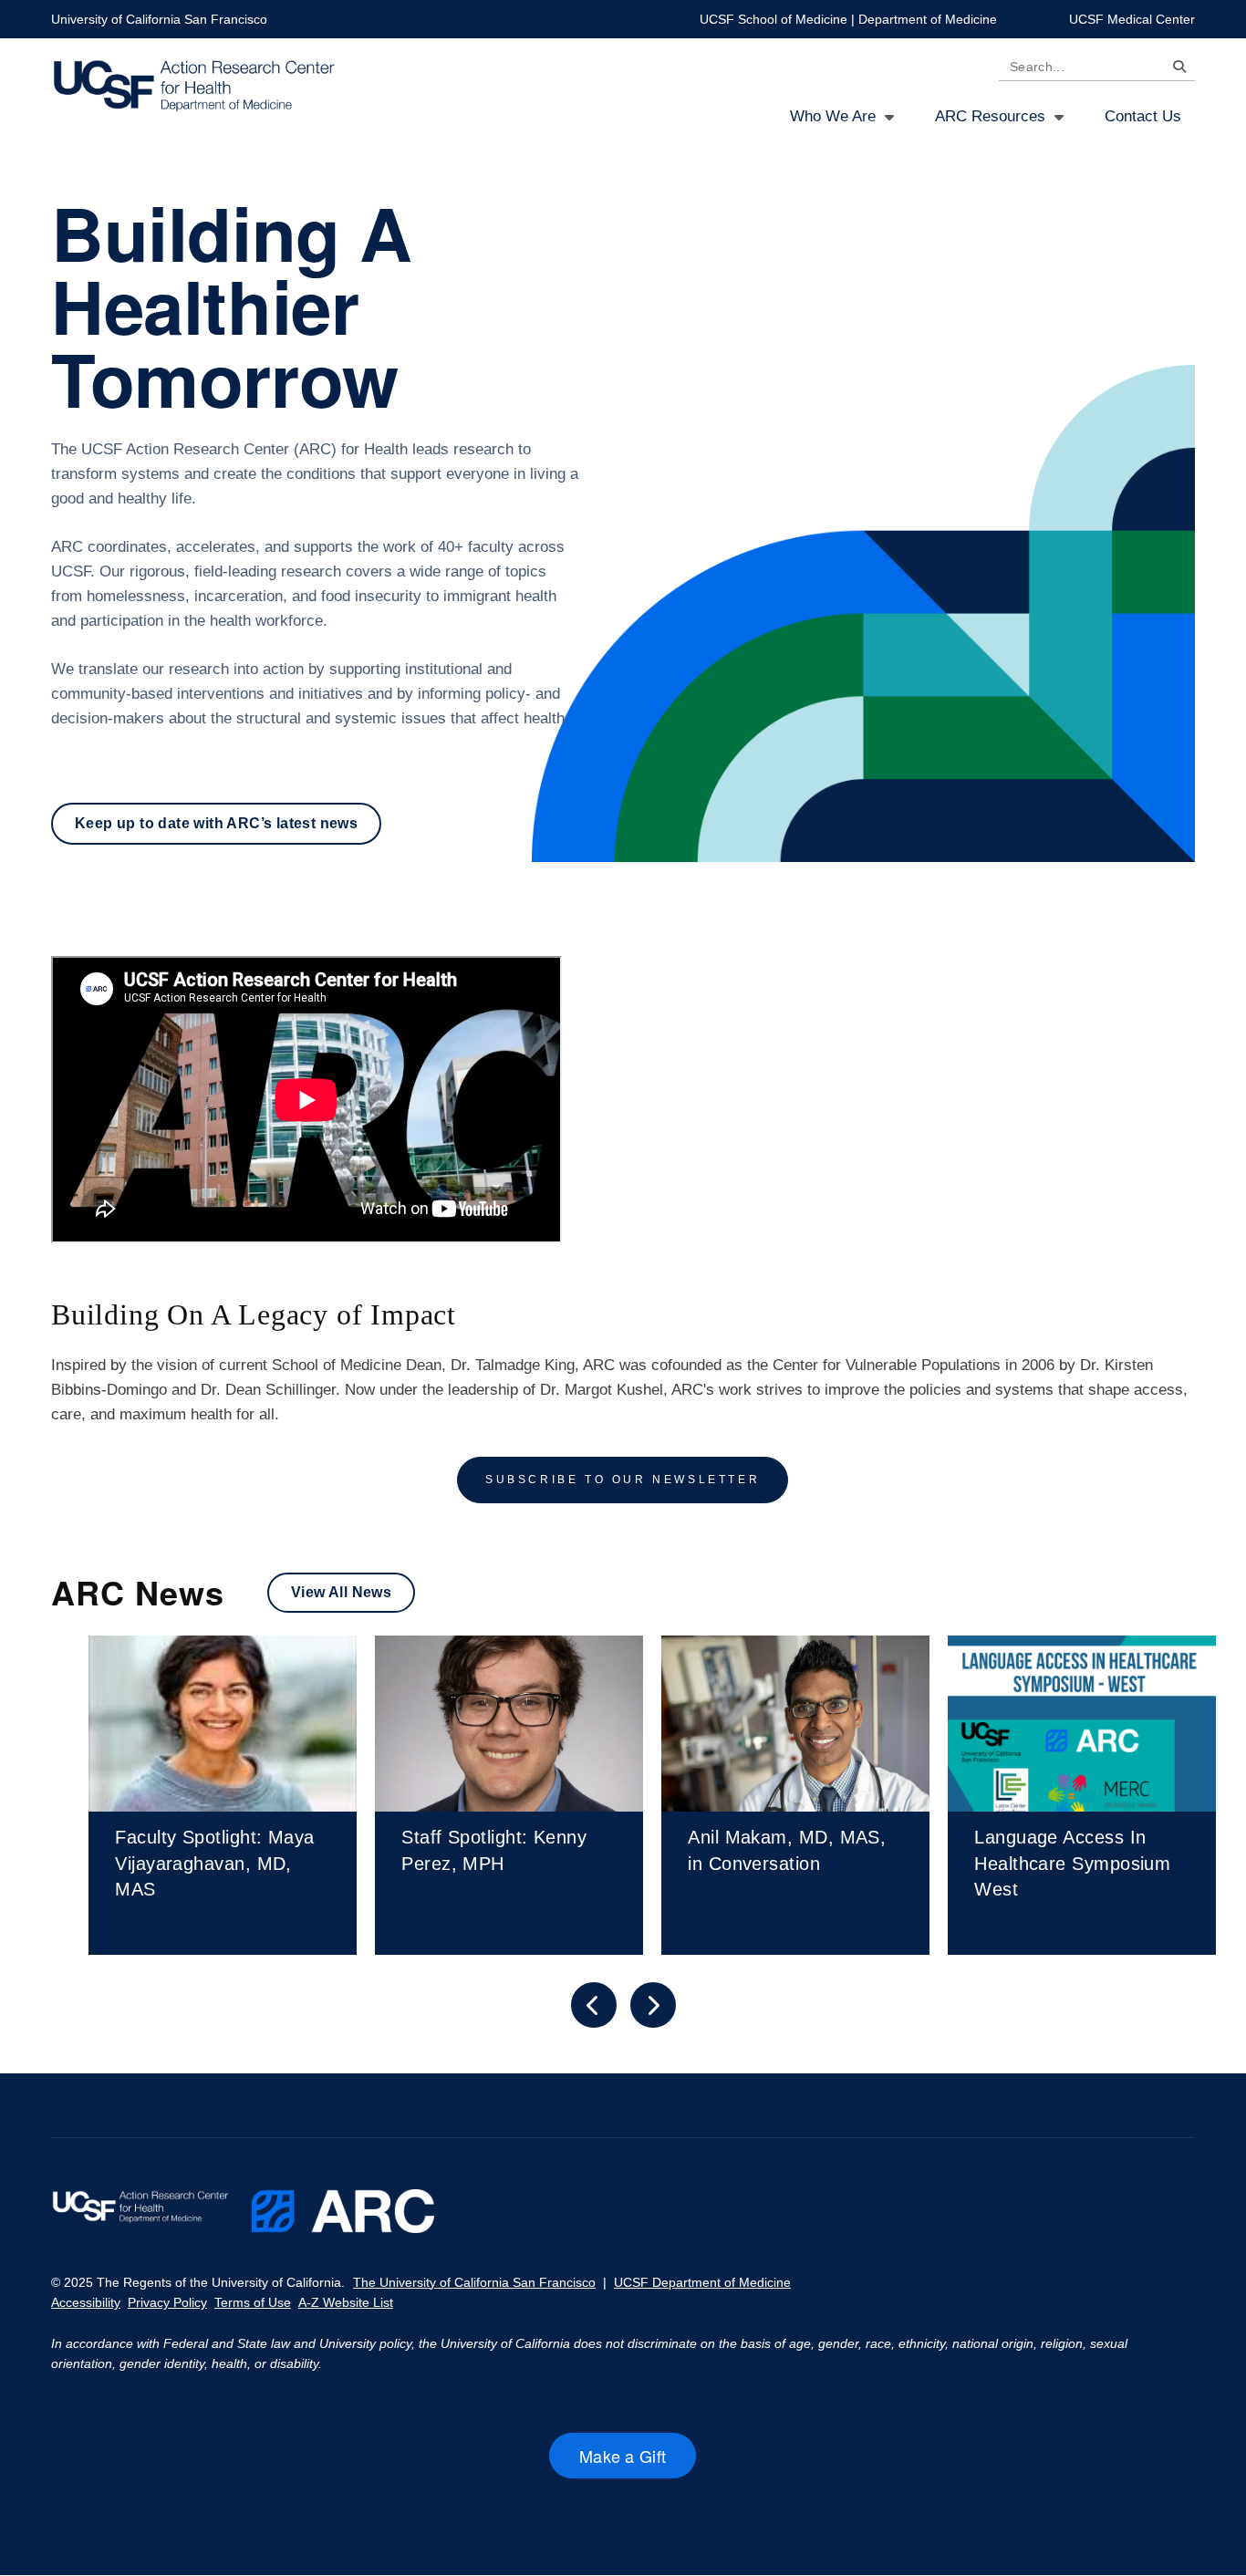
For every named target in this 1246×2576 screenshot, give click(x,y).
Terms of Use (253, 2302)
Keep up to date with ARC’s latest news (216, 823)
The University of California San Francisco (474, 2282)
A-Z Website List (346, 2302)
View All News (341, 1592)
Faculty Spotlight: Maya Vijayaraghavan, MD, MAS (214, 1863)
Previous (594, 2005)
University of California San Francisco (159, 19)
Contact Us (1143, 116)
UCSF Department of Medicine (702, 2282)
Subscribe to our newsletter (623, 1480)
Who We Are (833, 116)
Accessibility (86, 2302)
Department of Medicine (928, 19)
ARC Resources (990, 116)
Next (653, 2005)
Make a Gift (638, 2461)
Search (1175, 70)
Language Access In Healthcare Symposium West (1072, 1863)
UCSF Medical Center (1132, 19)
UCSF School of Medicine (774, 19)
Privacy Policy (167, 2302)
